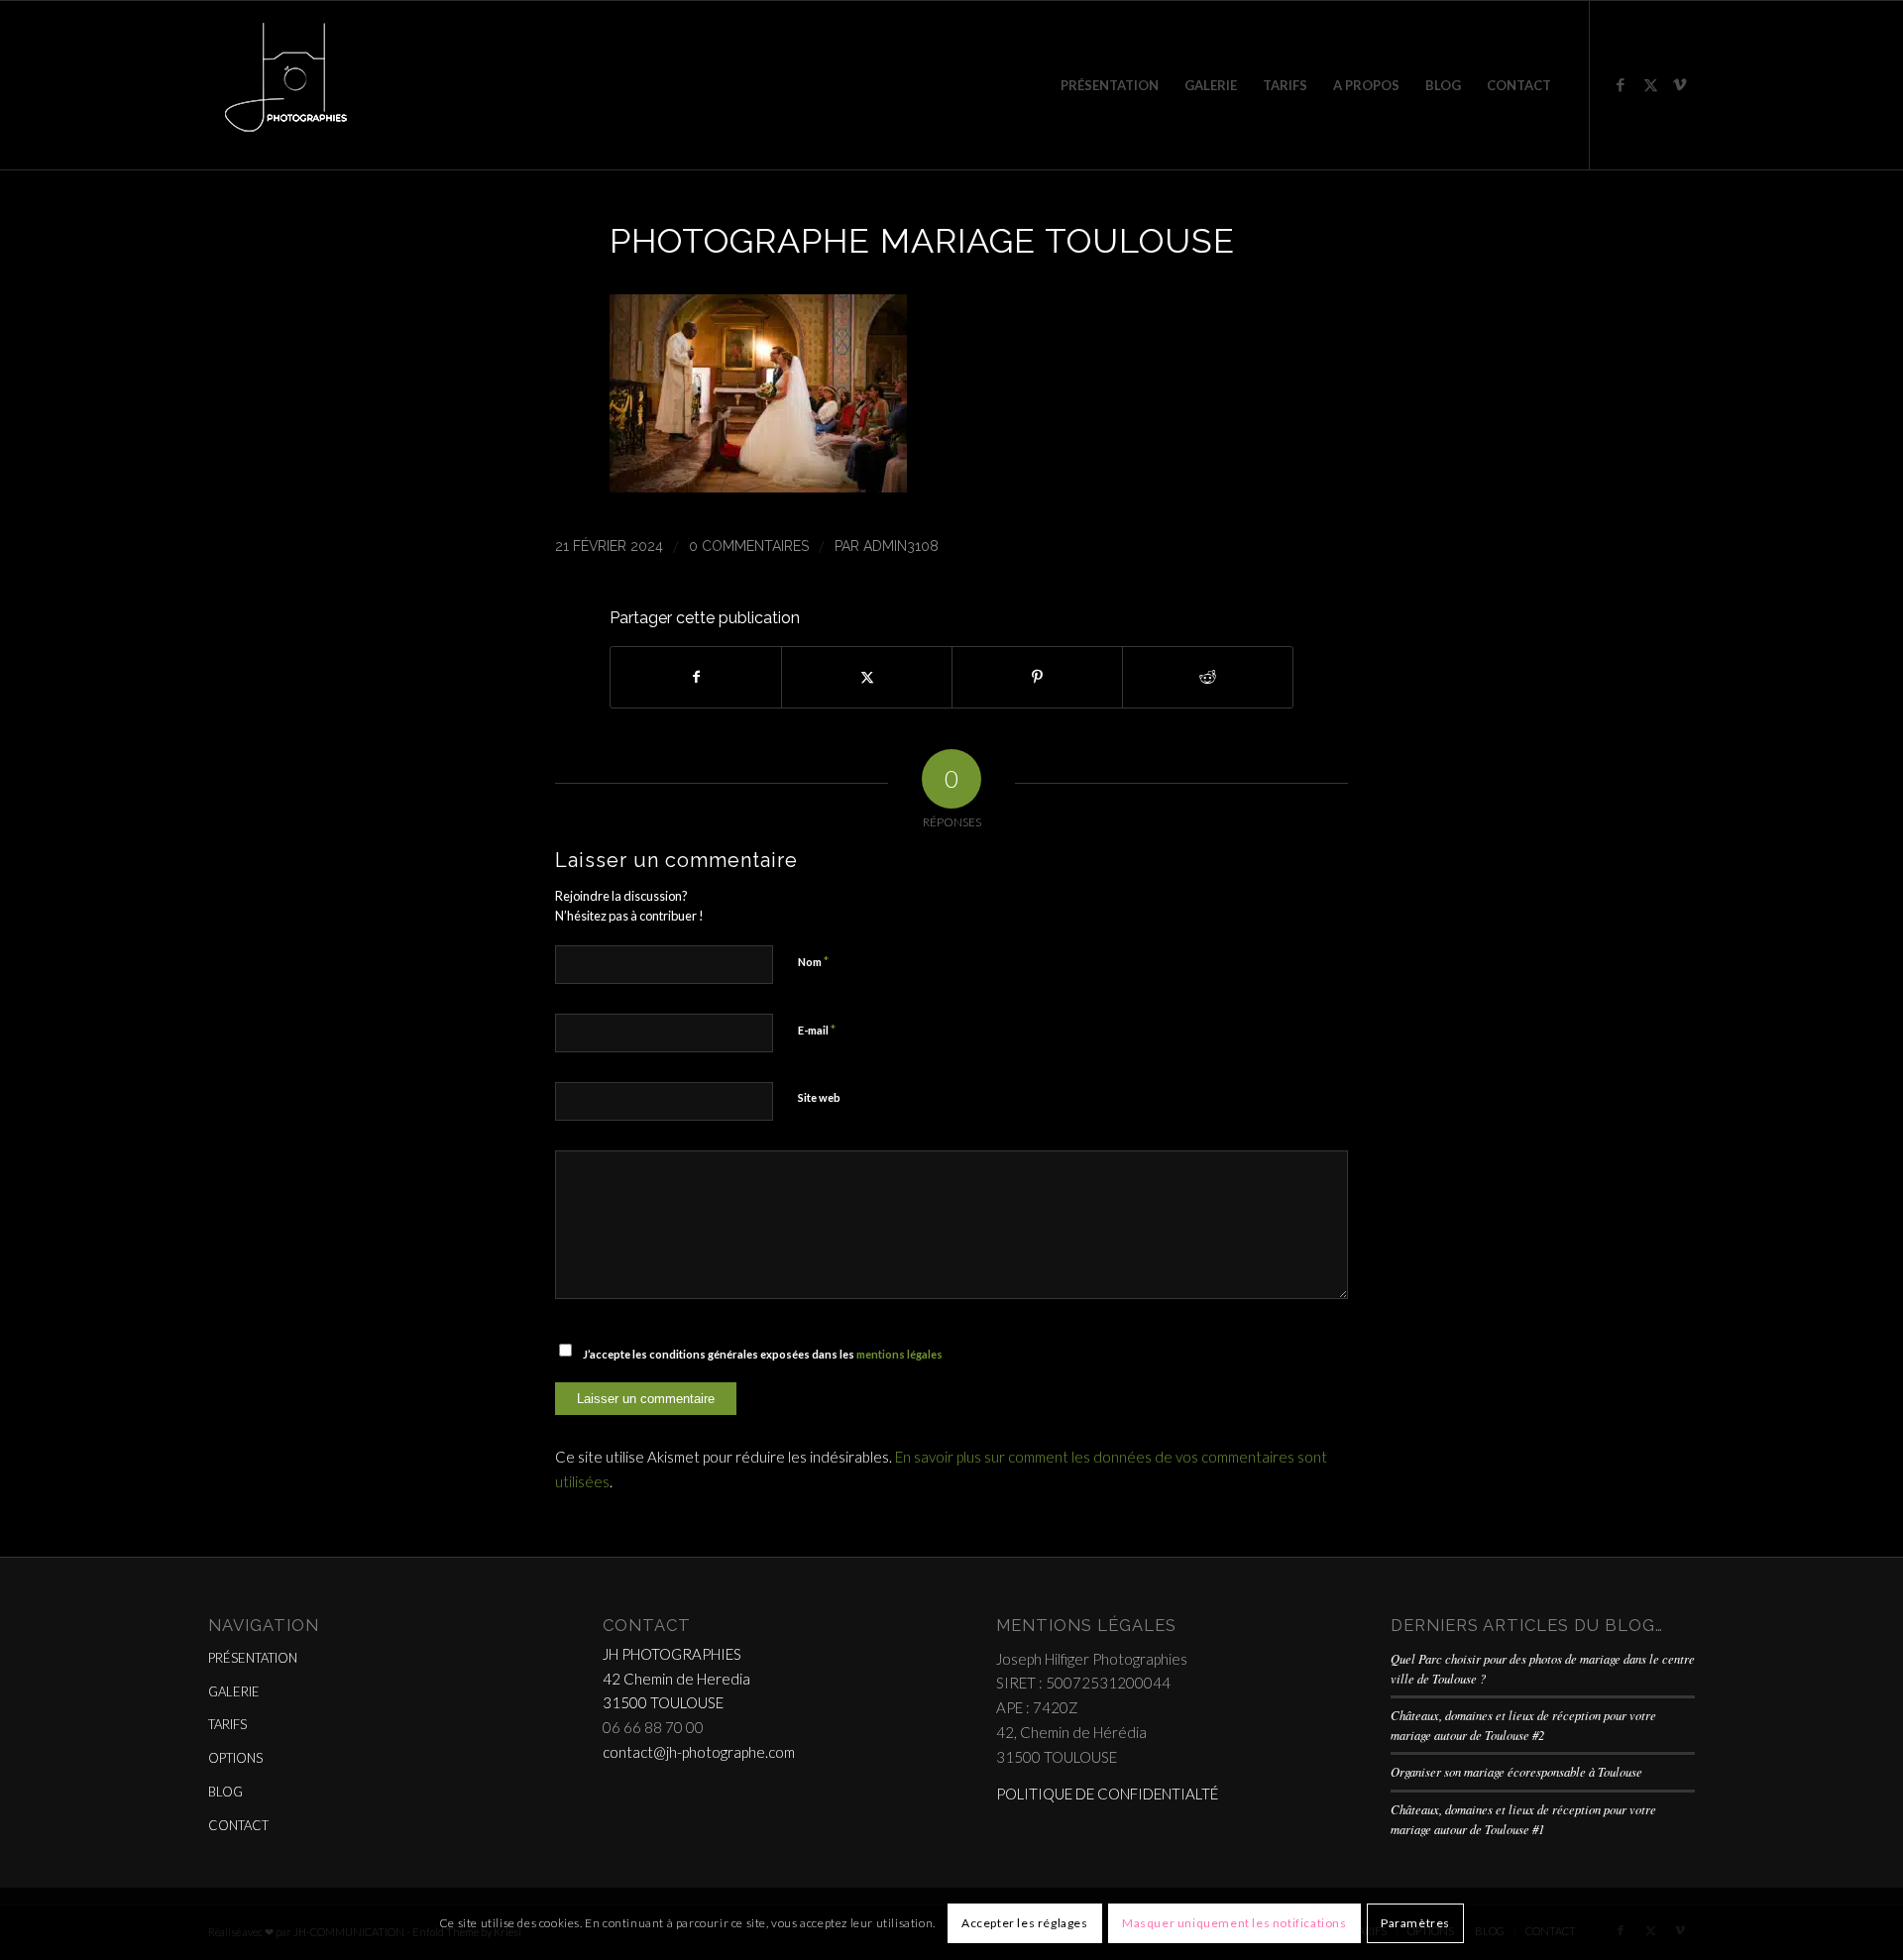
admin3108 (901, 546)
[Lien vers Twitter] (1650, 84)
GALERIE (234, 1691)
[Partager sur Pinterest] (1037, 677)
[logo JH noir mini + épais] (285, 85)
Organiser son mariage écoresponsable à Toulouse (1516, 1771)
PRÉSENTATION (253, 1658)
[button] (758, 486)
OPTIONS (235, 1758)
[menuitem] (1110, 85)
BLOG (225, 1792)
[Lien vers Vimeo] (1680, 84)
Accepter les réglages (1025, 1923)
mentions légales (899, 1354)
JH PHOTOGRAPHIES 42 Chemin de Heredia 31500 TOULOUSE (676, 1679)
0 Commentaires (749, 546)
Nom (813, 961)
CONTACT (238, 1825)
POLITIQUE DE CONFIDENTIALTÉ (1107, 1794)
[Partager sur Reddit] (1208, 677)
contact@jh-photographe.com (699, 1752)
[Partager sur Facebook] (696, 677)
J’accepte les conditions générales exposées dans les (763, 1354)
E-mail (817, 1030)
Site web (819, 1097)
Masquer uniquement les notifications (1234, 1923)
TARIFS (227, 1724)
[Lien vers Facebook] (1621, 84)
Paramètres (1415, 1923)
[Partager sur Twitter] (867, 677)
